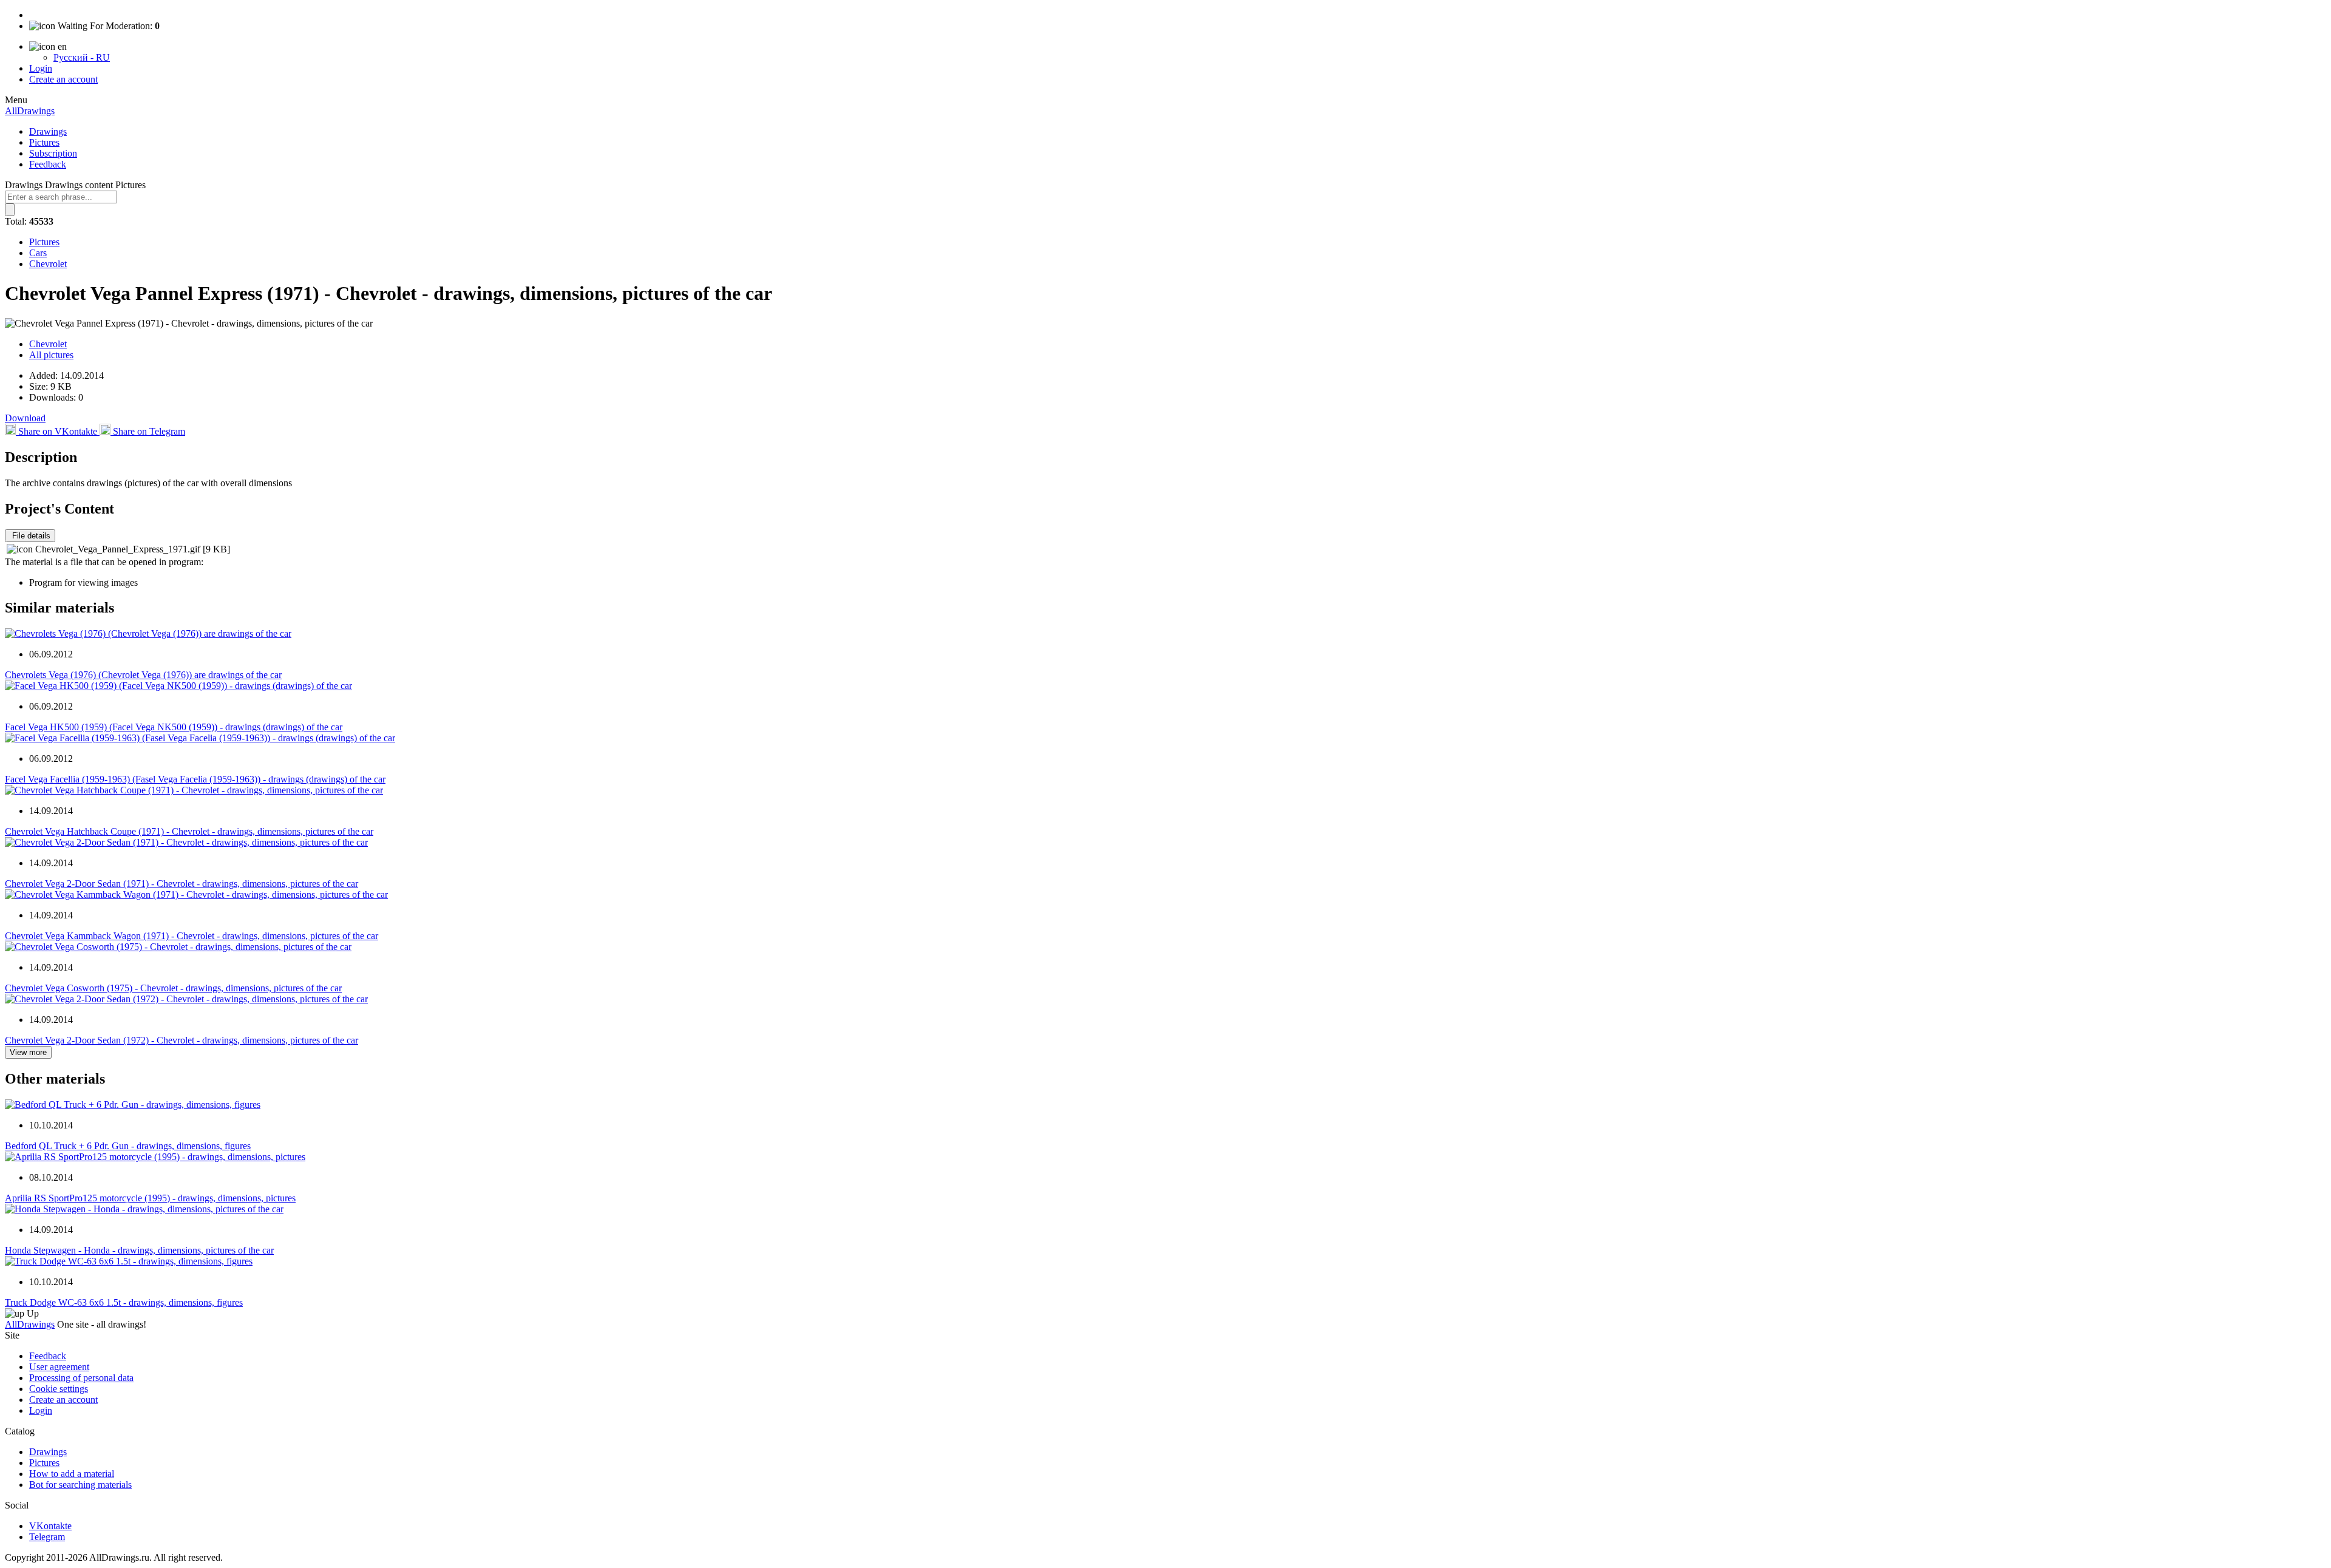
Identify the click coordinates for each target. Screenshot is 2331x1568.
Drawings (48, 131)
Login (41, 68)
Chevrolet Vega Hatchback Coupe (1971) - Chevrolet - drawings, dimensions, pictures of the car (189, 831)
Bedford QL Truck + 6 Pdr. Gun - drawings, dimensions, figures (128, 1146)
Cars (38, 253)
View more (28, 1052)
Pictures (44, 142)
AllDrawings (30, 111)
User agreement (59, 1367)
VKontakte (50, 1526)
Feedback (48, 164)
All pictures (51, 355)
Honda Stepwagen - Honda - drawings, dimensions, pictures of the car (139, 1250)
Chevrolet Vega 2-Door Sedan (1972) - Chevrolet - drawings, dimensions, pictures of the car (182, 1040)
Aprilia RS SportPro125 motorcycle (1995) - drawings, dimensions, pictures (150, 1198)
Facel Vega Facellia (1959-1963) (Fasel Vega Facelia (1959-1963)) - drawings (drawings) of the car (195, 779)
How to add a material (72, 1474)
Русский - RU (82, 57)
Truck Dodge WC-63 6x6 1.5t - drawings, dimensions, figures (124, 1302)
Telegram (47, 1537)
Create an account (63, 79)
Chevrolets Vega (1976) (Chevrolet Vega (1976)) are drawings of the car (143, 675)
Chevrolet (48, 264)
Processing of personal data (81, 1378)
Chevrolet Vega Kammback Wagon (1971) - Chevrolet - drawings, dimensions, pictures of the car (192, 936)
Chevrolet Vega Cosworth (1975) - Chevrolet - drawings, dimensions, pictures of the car (173, 988)
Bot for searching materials (80, 1485)
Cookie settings (59, 1389)
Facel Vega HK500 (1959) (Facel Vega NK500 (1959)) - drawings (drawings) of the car (174, 727)
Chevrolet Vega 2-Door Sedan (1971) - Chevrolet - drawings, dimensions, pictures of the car (182, 884)
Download (25, 418)
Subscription (53, 153)
